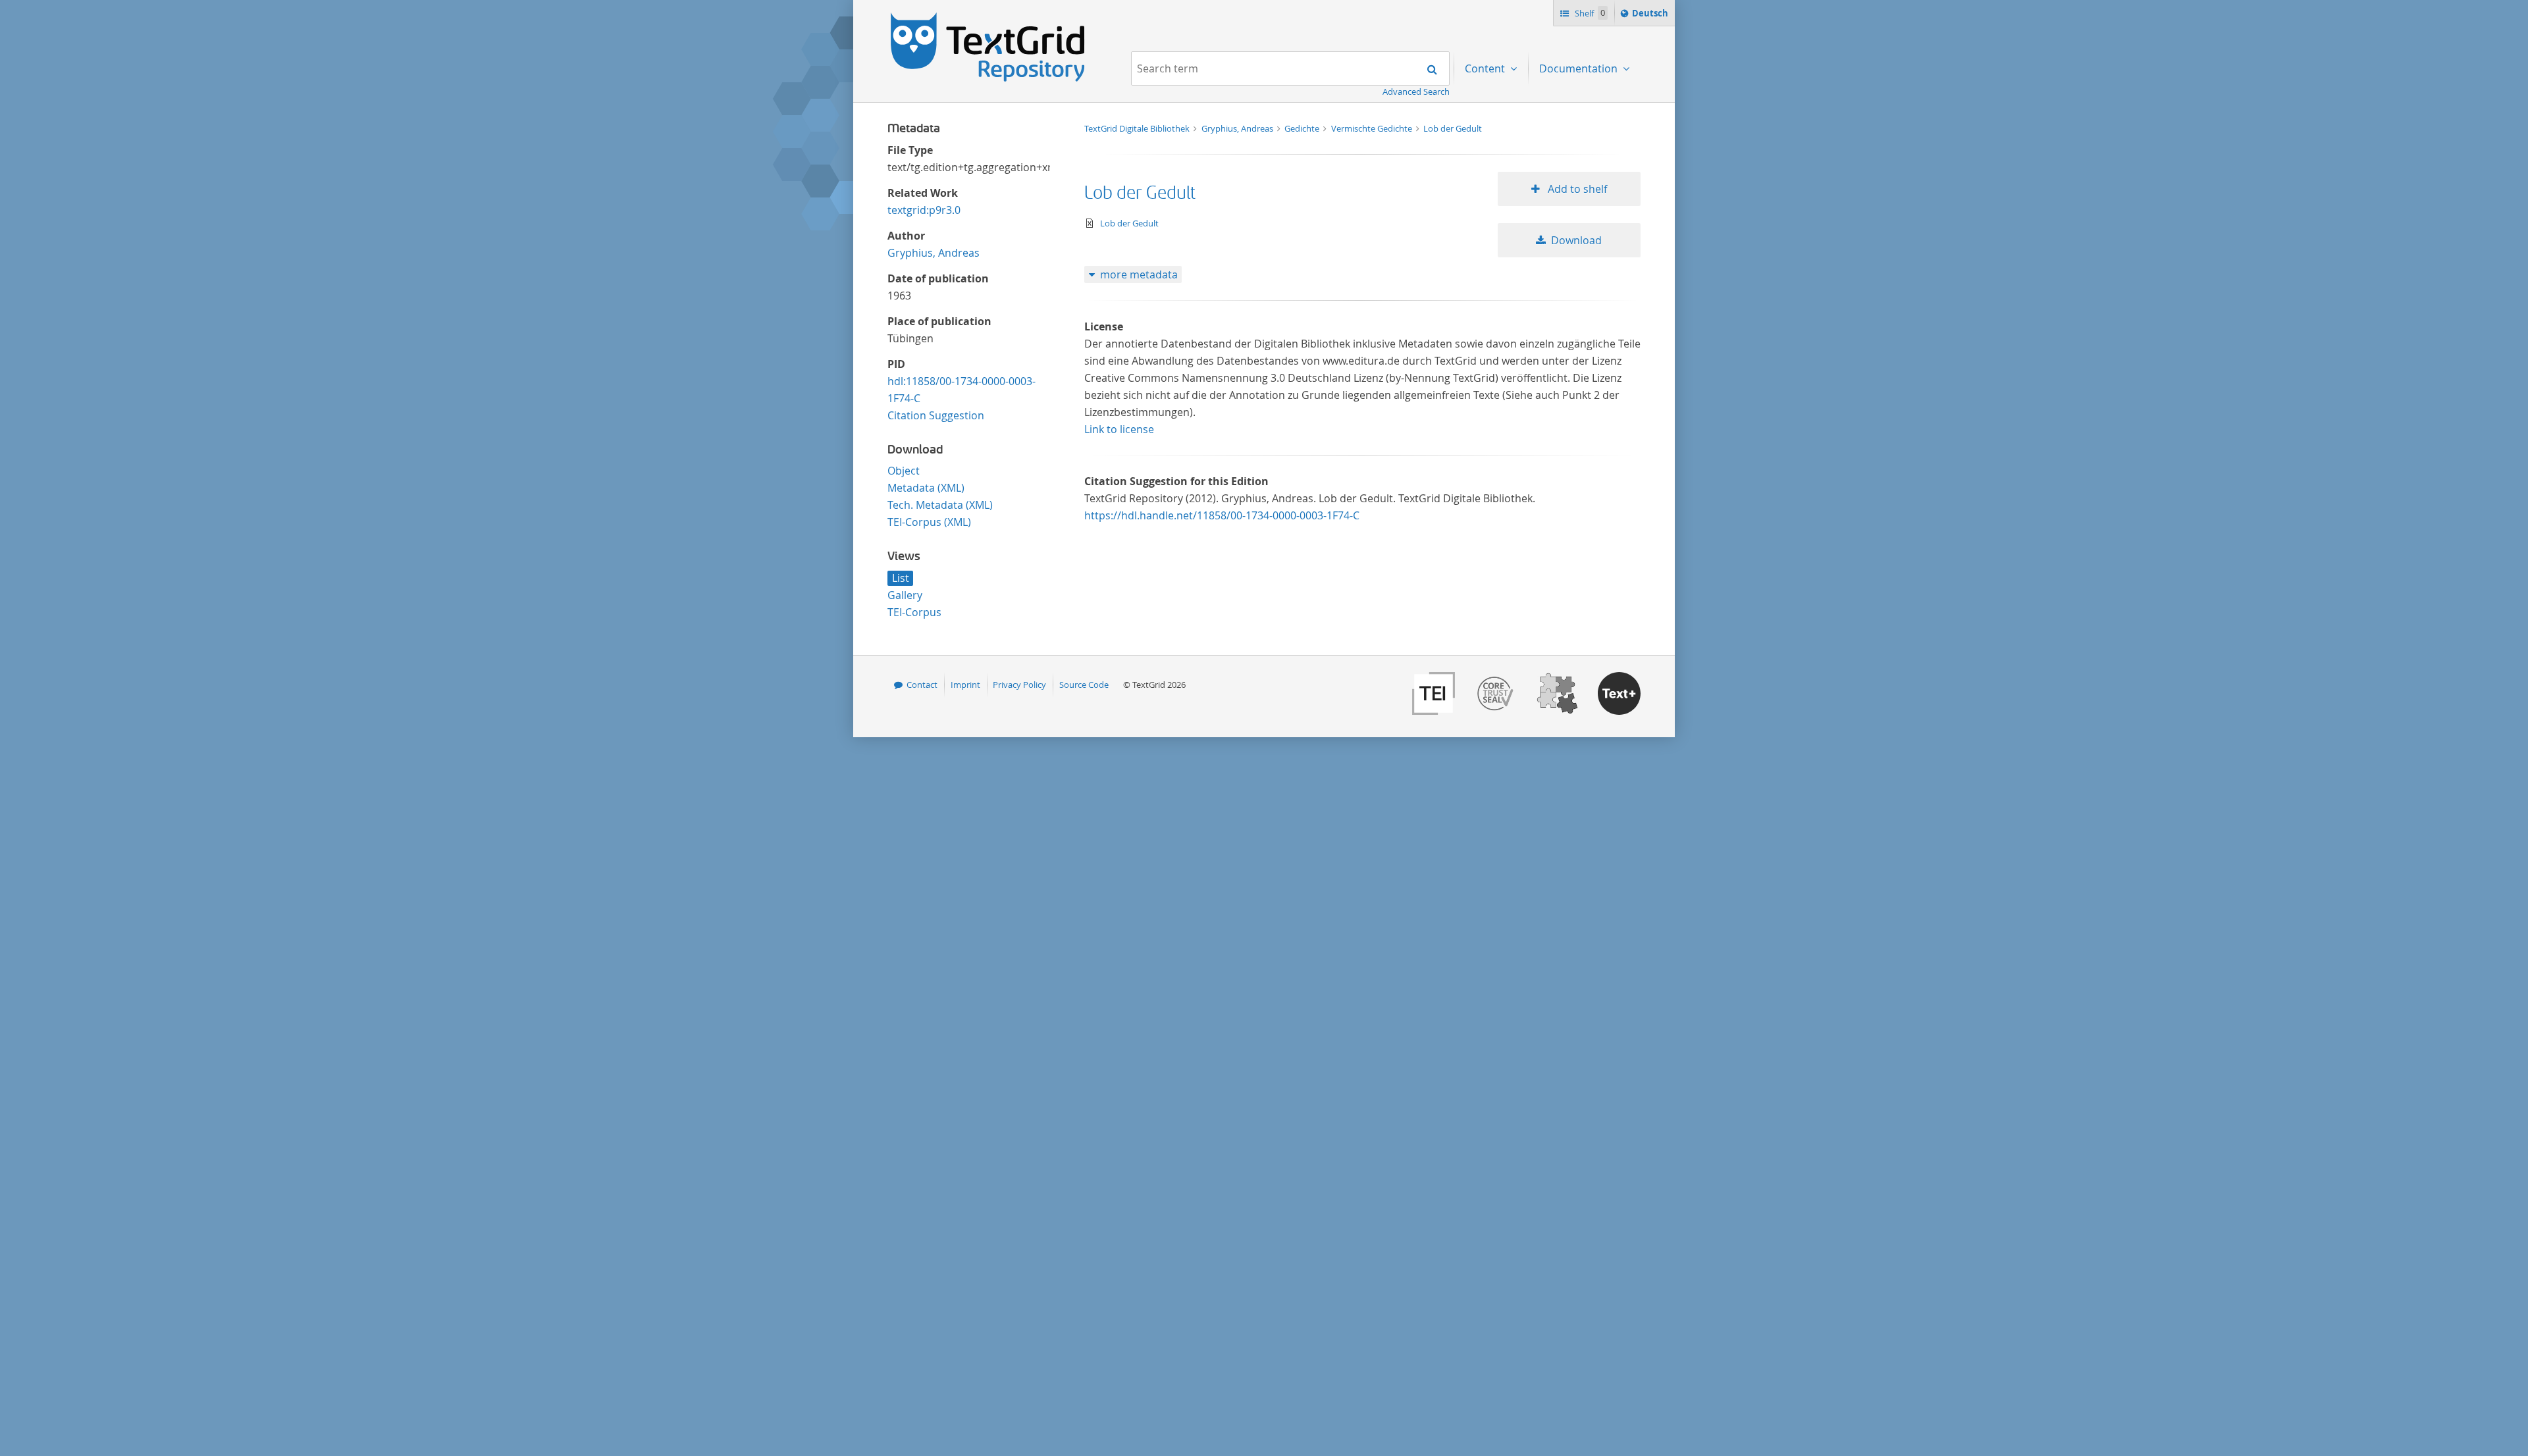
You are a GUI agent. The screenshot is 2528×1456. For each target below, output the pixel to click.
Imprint (965, 685)
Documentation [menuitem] (1580, 68)
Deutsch (1651, 16)
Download (1576, 240)
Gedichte (1303, 128)
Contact (922, 685)
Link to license (1119, 429)
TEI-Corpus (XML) (929, 522)
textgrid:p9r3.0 (924, 210)
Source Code (1084, 685)
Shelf (1589, 13)
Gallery (905, 595)
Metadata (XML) (926, 488)
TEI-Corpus (914, 612)
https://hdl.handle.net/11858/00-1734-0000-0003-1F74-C (1222, 515)
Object (904, 471)
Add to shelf (1576, 189)
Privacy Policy (1019, 685)
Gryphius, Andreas (934, 253)
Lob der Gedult (1453, 128)
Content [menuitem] (1486, 68)
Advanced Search (1416, 91)
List (901, 578)
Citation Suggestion (936, 415)
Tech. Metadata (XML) (940, 505)
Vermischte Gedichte (1373, 128)
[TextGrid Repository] (988, 17)
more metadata (1139, 274)
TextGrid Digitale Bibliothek (1138, 128)
